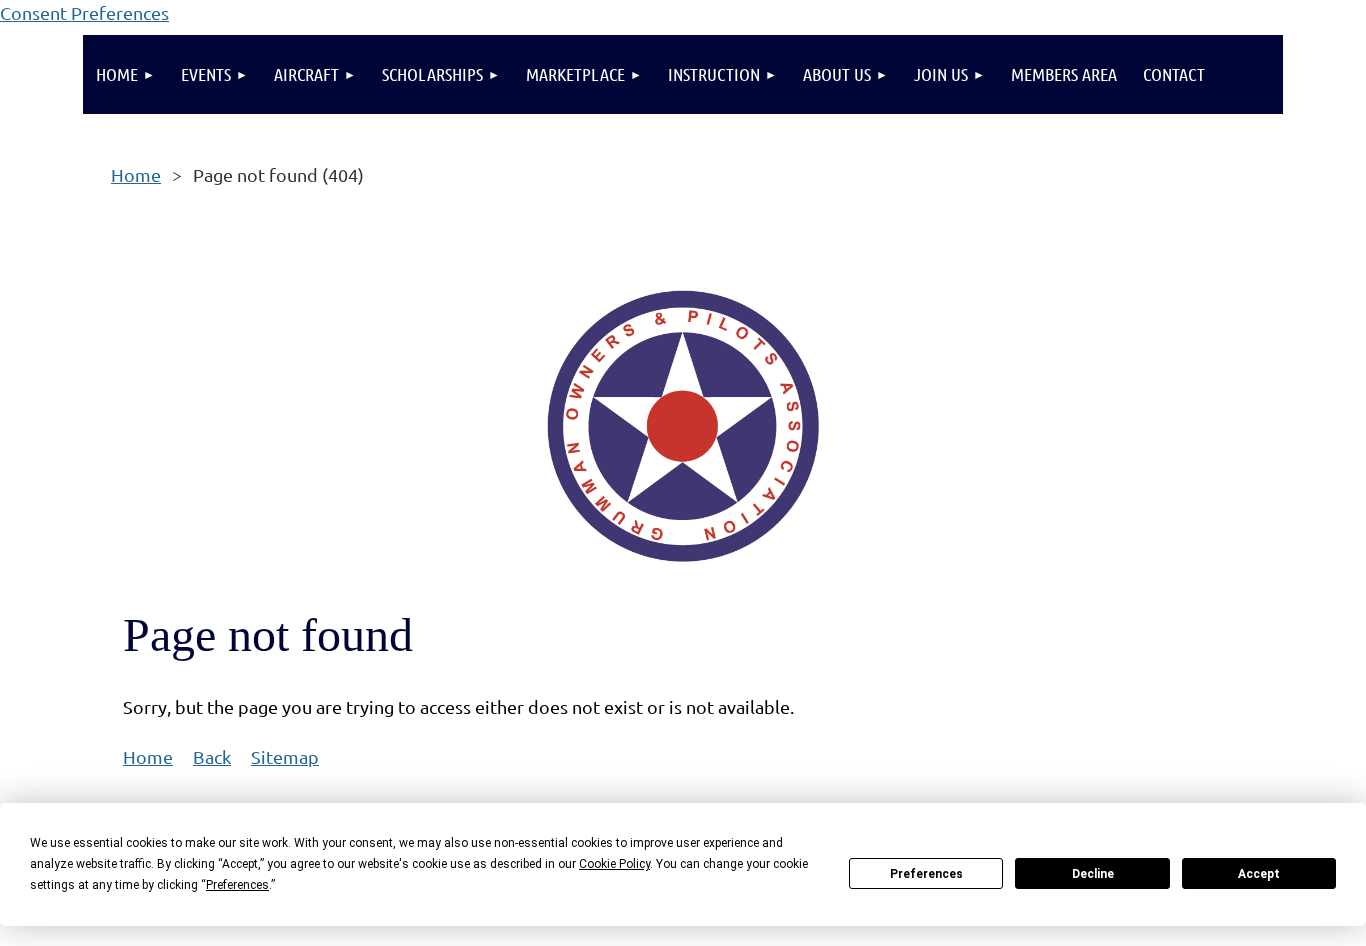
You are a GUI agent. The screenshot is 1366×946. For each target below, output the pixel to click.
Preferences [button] (237, 885)
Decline (1093, 874)
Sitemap (285, 756)
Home (136, 174)
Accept (1259, 874)
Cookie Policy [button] (614, 864)
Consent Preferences (84, 12)
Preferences (926, 874)
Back (212, 756)
